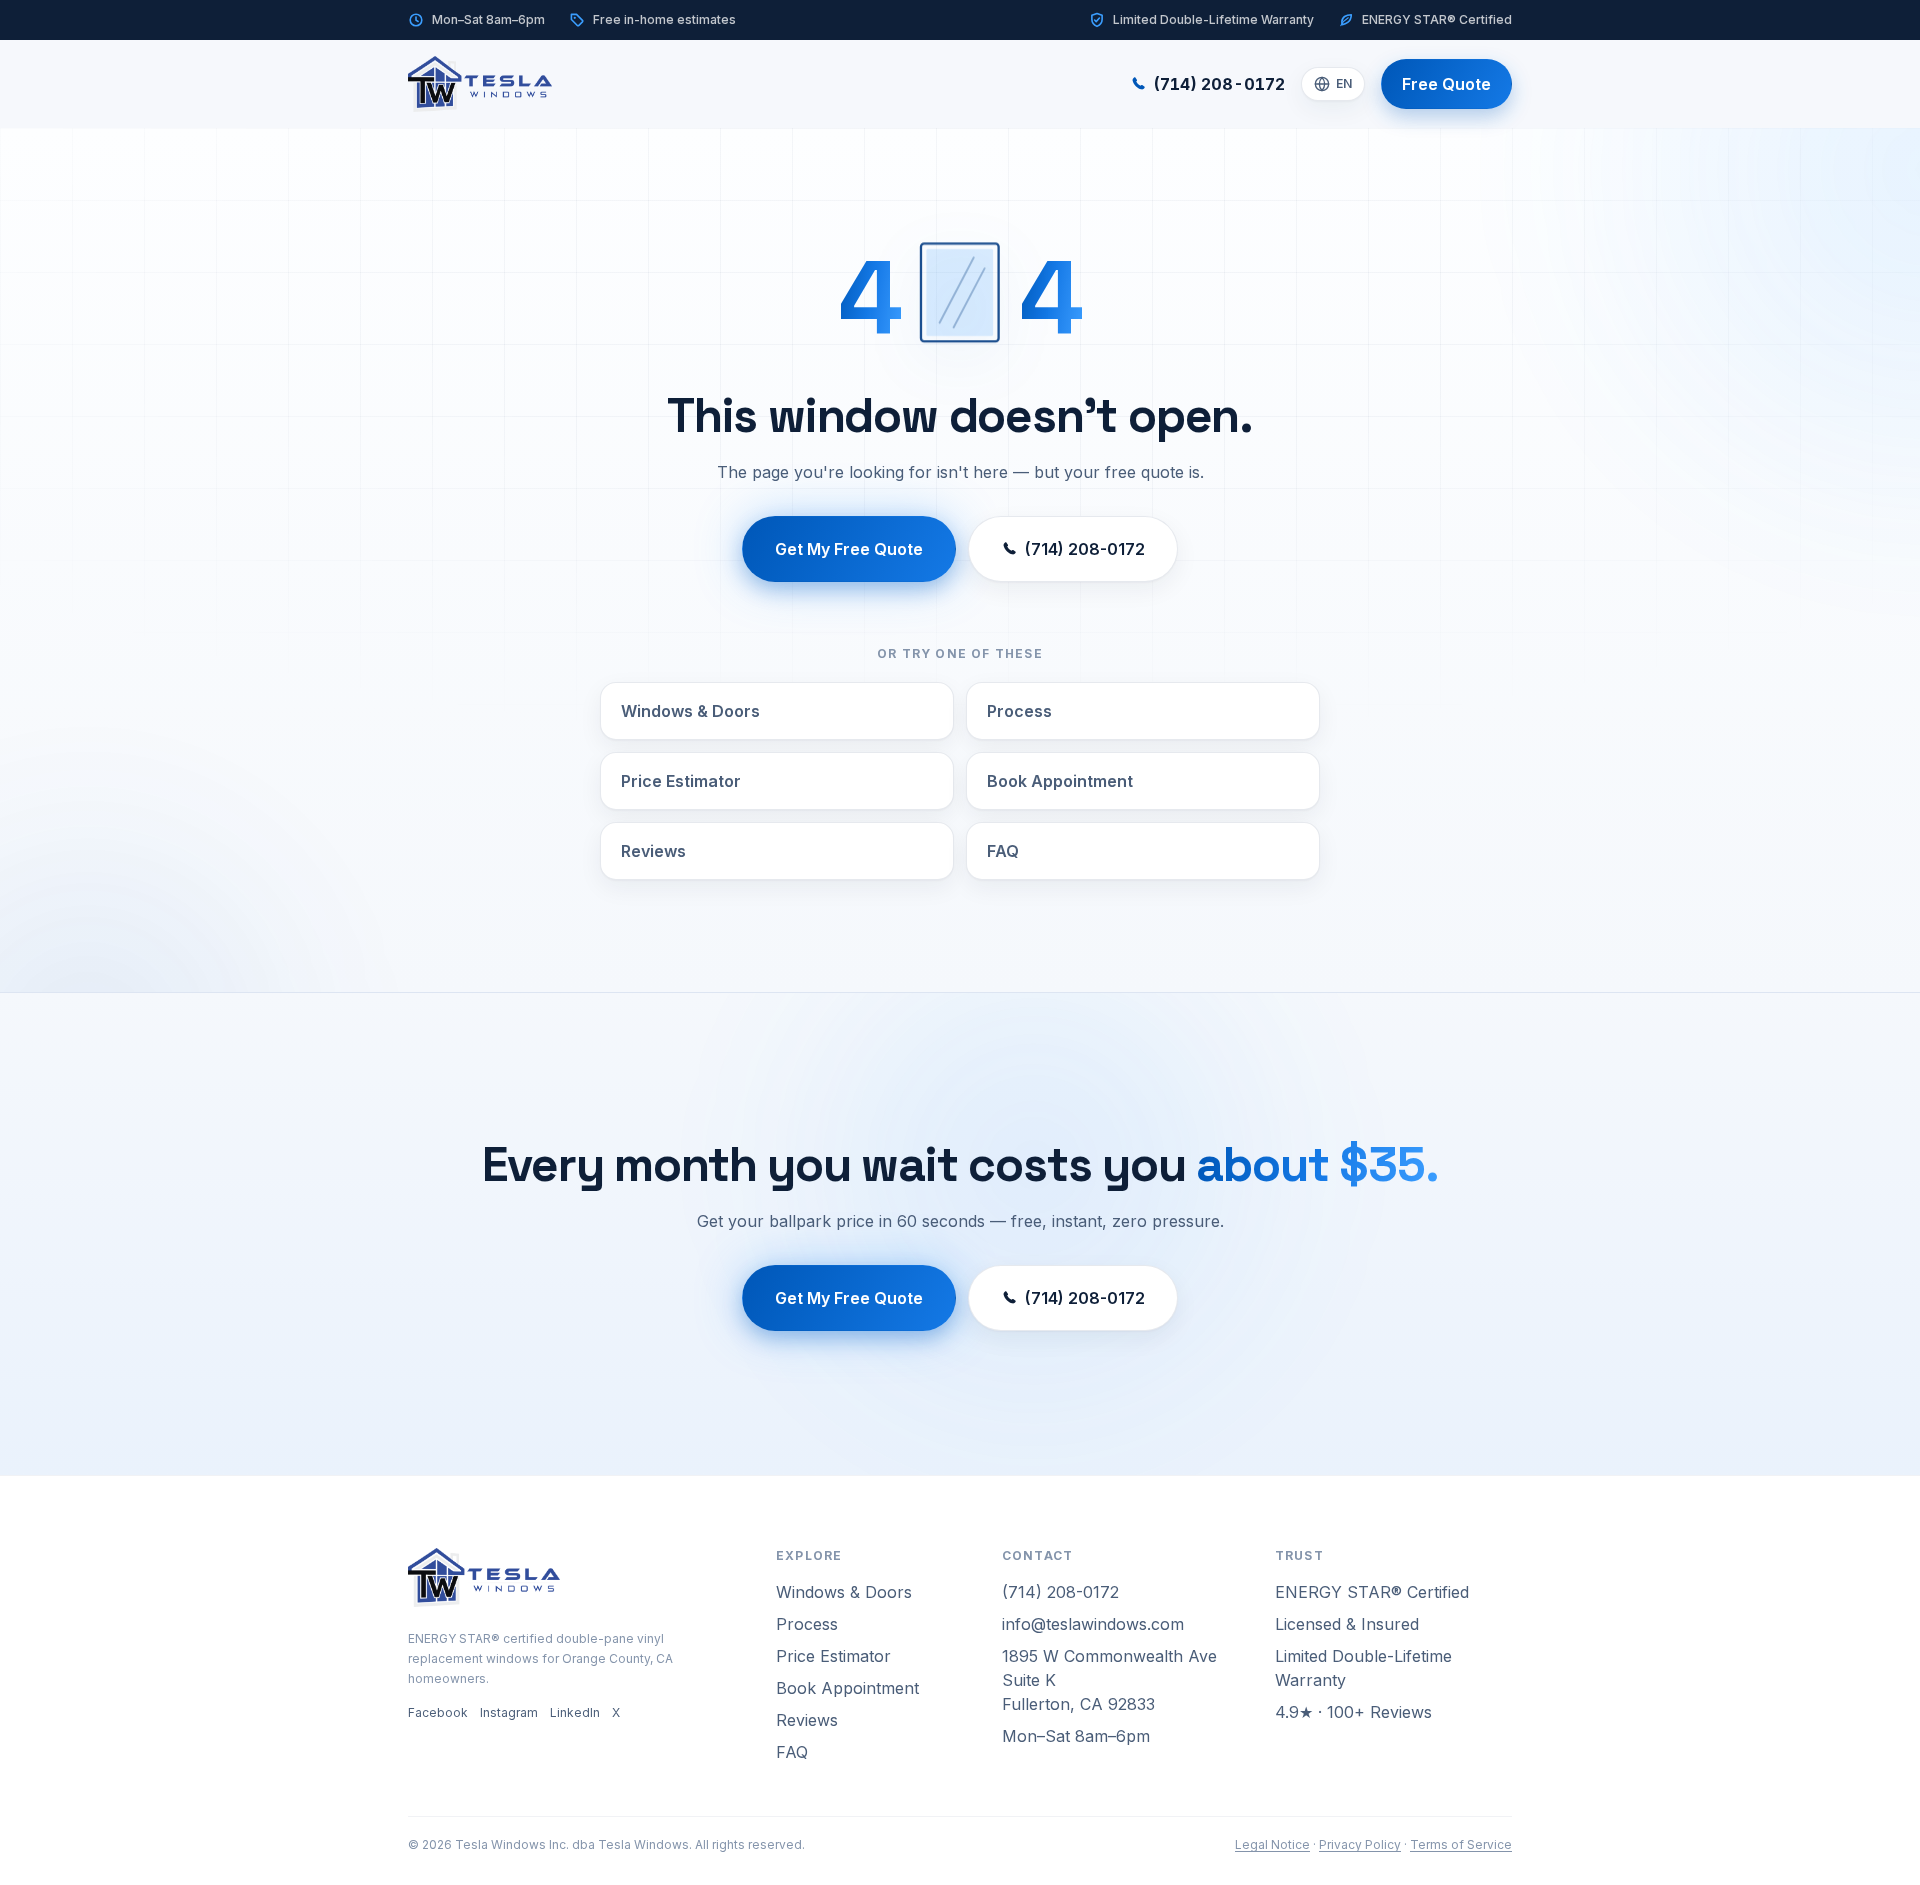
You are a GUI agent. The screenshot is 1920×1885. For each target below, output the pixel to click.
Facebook (438, 1712)
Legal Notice (1272, 1844)
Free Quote (1446, 84)
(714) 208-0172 (1219, 84)
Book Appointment (1060, 781)
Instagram (509, 1712)
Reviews (653, 851)
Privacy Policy (1360, 1844)
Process (1019, 711)
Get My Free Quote (849, 549)
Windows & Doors (690, 711)
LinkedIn (575, 1712)
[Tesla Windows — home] (480, 84)
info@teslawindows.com (1093, 1624)
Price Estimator (681, 781)
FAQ (1003, 851)
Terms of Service (1461, 1844)
